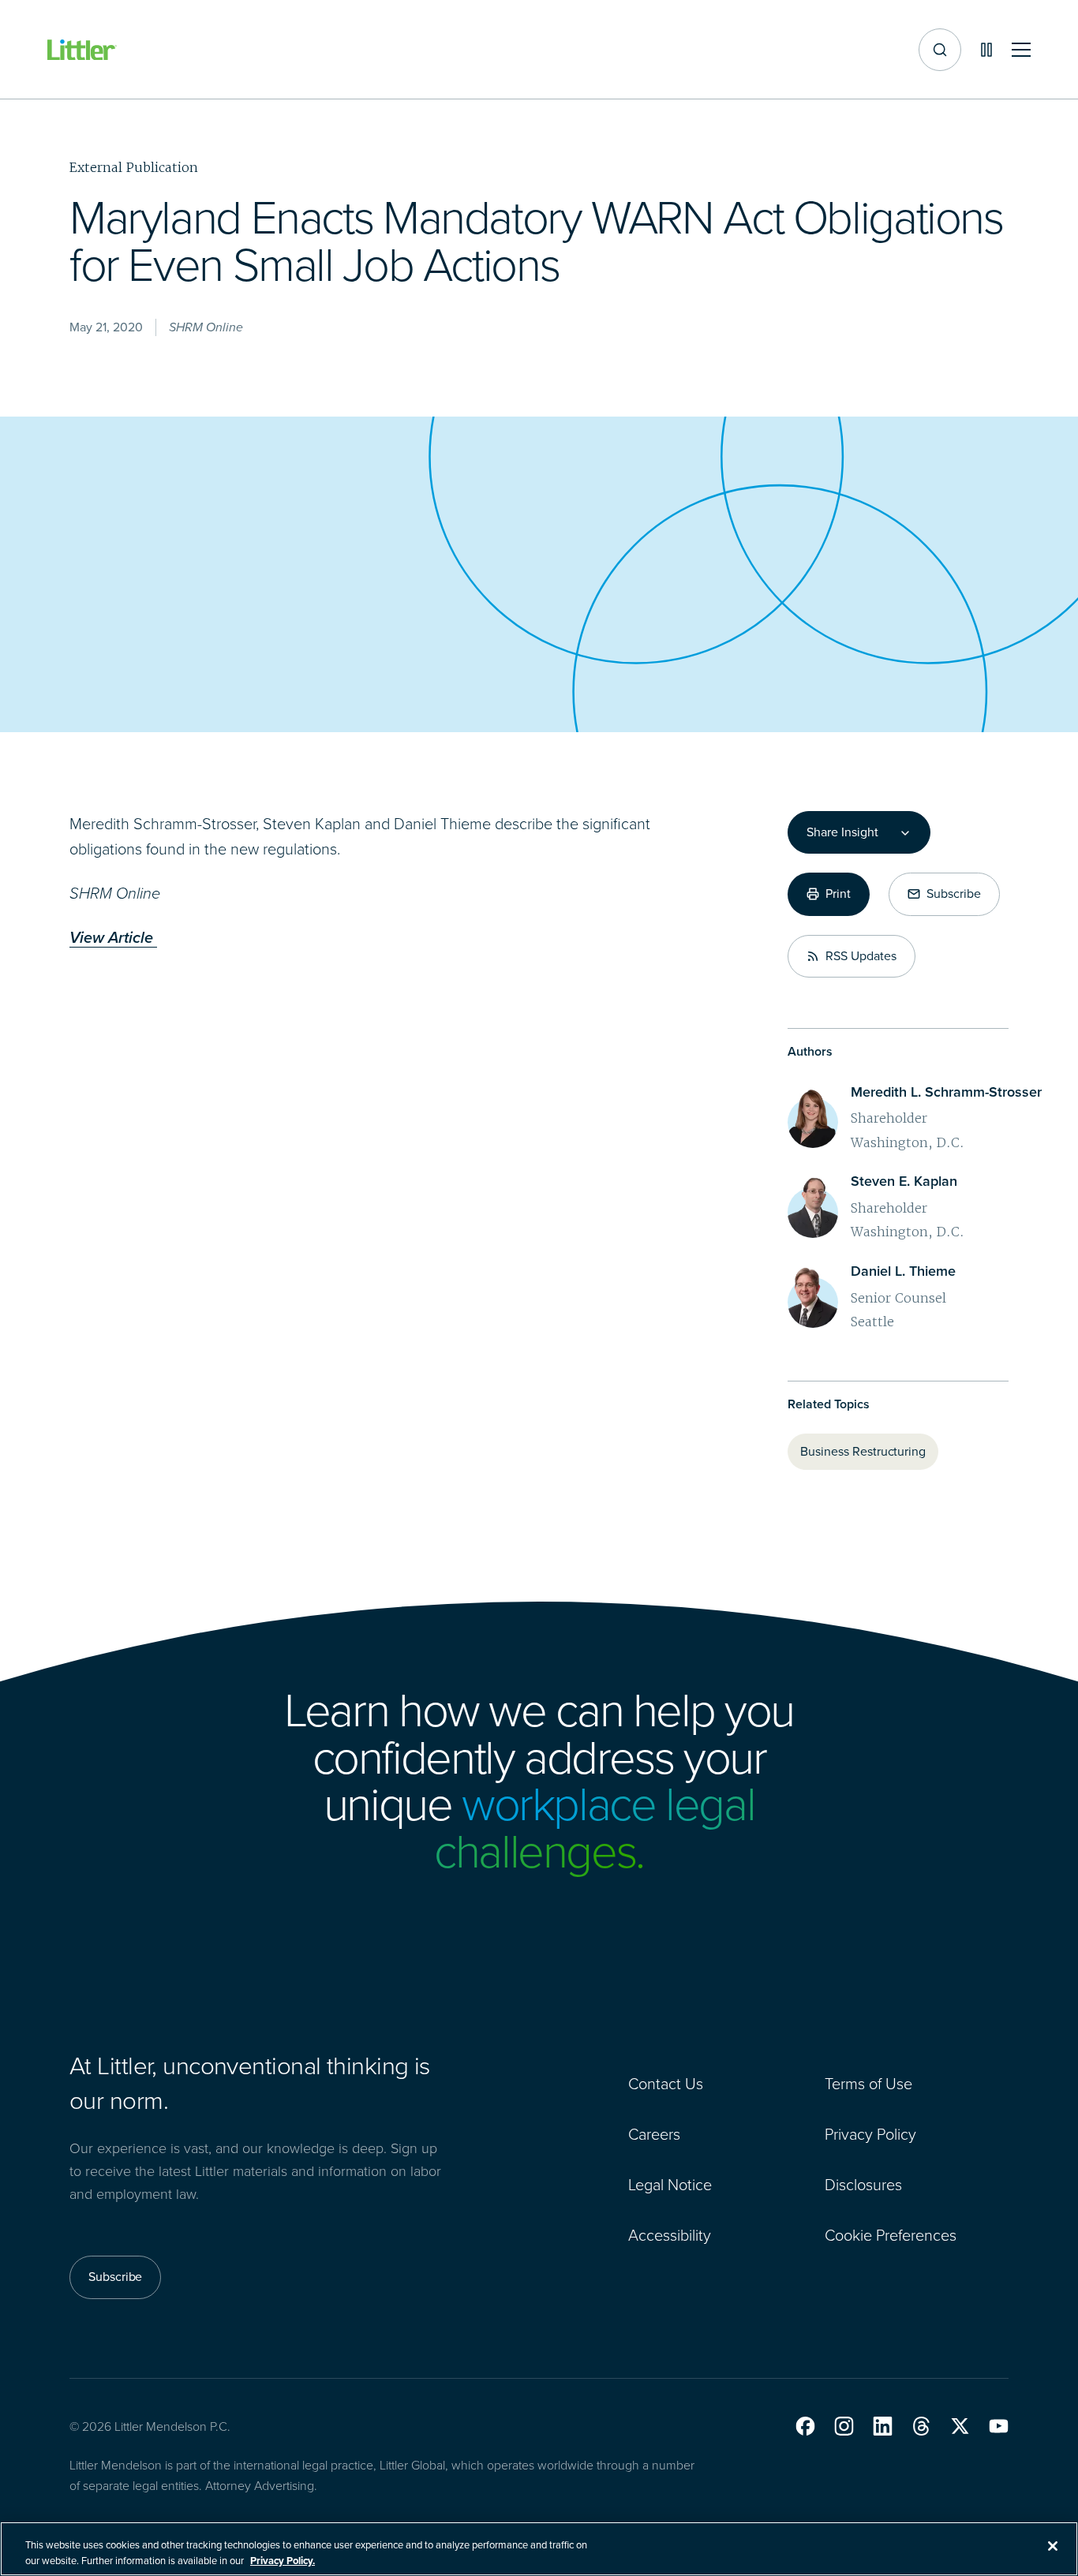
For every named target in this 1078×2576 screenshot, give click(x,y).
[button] (805, 2426)
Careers (654, 2134)
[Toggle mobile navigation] (1021, 50)
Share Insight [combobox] (842, 832)
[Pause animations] (986, 50)
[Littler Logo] (82, 50)
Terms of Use (868, 2084)
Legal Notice (670, 2185)
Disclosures (863, 2185)
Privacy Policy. (283, 2560)
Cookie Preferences (891, 2235)
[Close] (1053, 2546)
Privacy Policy (870, 2134)
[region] (539, 2549)
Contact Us (666, 2084)
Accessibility (670, 2235)
